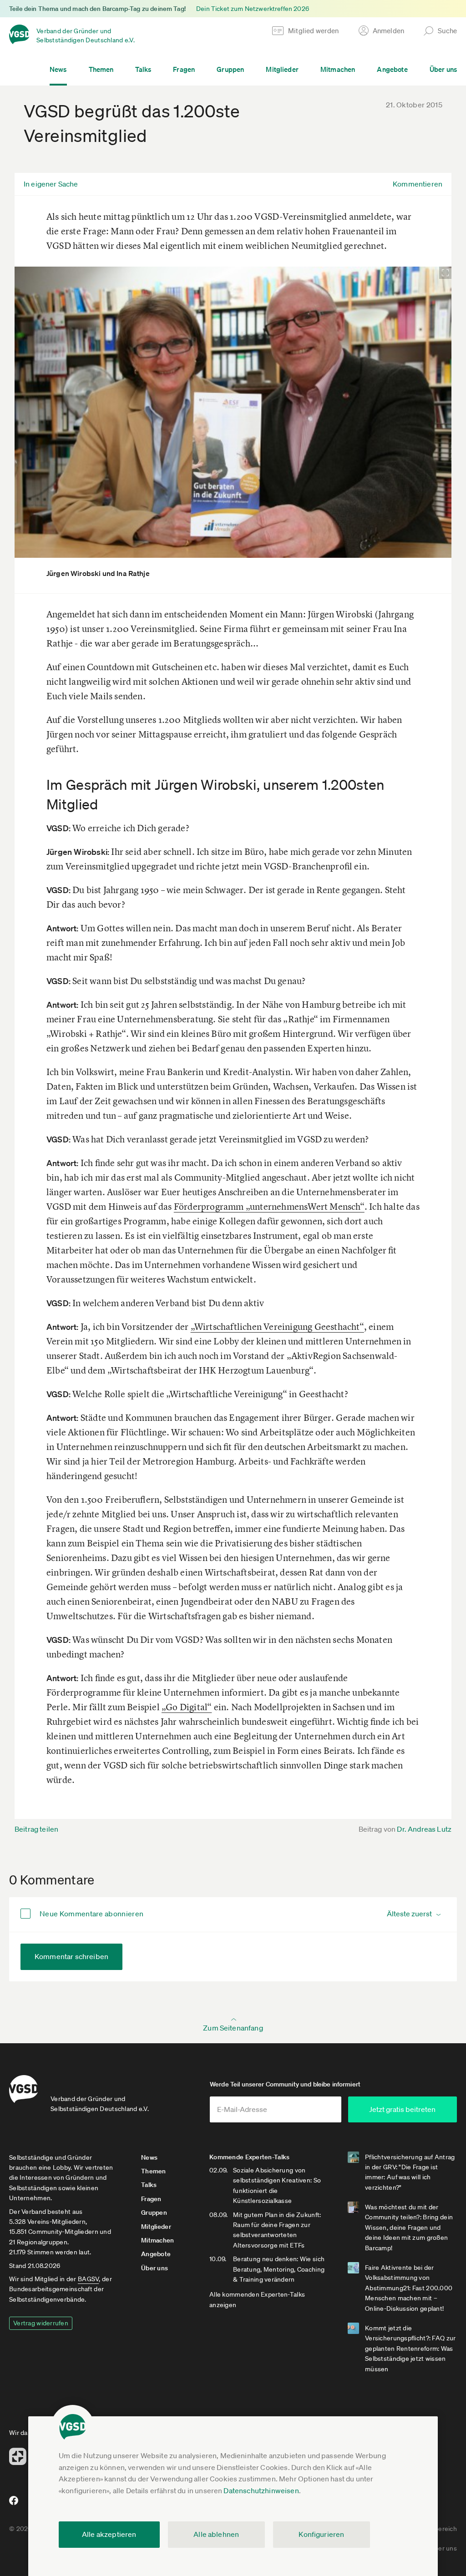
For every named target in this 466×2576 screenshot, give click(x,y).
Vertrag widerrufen (41, 2323)
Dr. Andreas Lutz (424, 1829)
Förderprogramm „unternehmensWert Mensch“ (269, 1206)
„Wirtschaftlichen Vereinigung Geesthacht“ (277, 1326)
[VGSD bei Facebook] (12, 2504)
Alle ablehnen (216, 2534)
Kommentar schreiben (71, 1956)
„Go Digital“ (187, 1707)
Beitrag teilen (36, 1829)
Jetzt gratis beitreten (402, 2109)
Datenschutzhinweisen (261, 2490)
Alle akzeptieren (109, 2534)
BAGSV (88, 2279)
